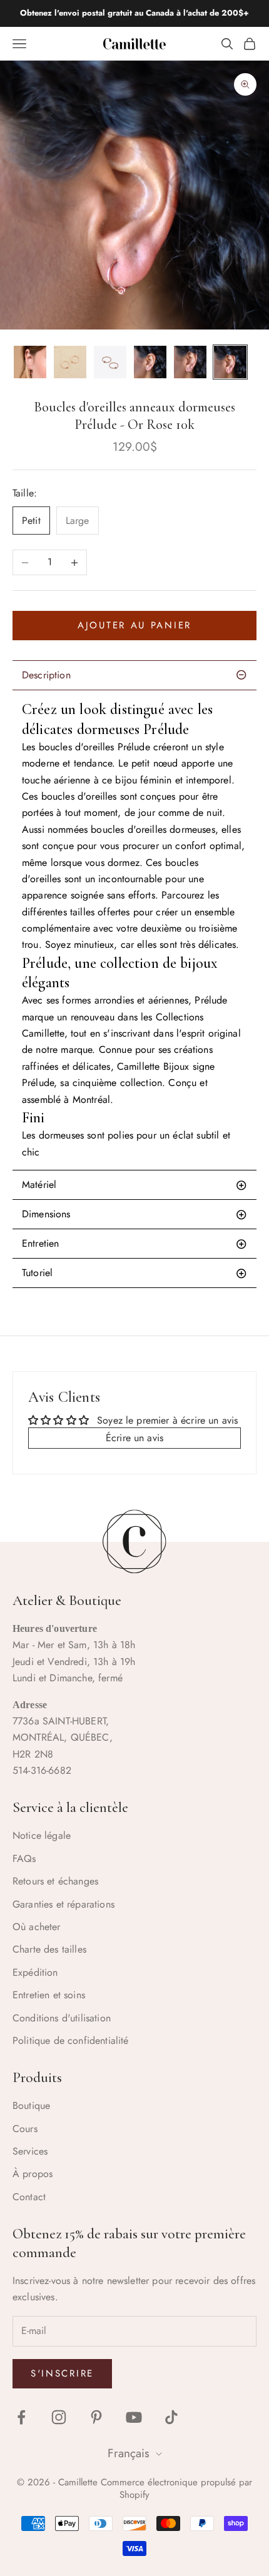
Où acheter (37, 1927)
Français (129, 2454)
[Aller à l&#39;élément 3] (110, 362)
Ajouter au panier (134, 625)
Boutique (31, 2106)
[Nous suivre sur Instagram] (59, 2417)
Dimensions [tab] (46, 1214)
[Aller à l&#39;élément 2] (70, 362)
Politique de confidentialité (70, 2040)
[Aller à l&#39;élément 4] (150, 362)
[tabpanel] (134, 930)
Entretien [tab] (40, 1243)
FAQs (24, 1859)
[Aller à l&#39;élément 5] (190, 362)
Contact (29, 2197)
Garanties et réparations (63, 1904)
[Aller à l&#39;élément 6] (230, 362)
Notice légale (42, 1835)
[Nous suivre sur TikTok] (171, 2417)
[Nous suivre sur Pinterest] (96, 2417)
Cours (25, 2129)
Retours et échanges (55, 1881)
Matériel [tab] (39, 1185)
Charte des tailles (49, 1949)
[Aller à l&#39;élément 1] (30, 362)
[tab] (134, 1273)
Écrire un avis (134, 1438)
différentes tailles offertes (76, 912)
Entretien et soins (49, 1995)
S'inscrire (62, 2373)
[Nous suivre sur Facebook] (21, 2417)
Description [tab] (46, 675)
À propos (33, 2174)
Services (30, 2151)
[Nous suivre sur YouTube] (134, 2417)
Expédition (35, 1972)
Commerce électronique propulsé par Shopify (176, 2488)
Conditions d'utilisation (62, 2018)
